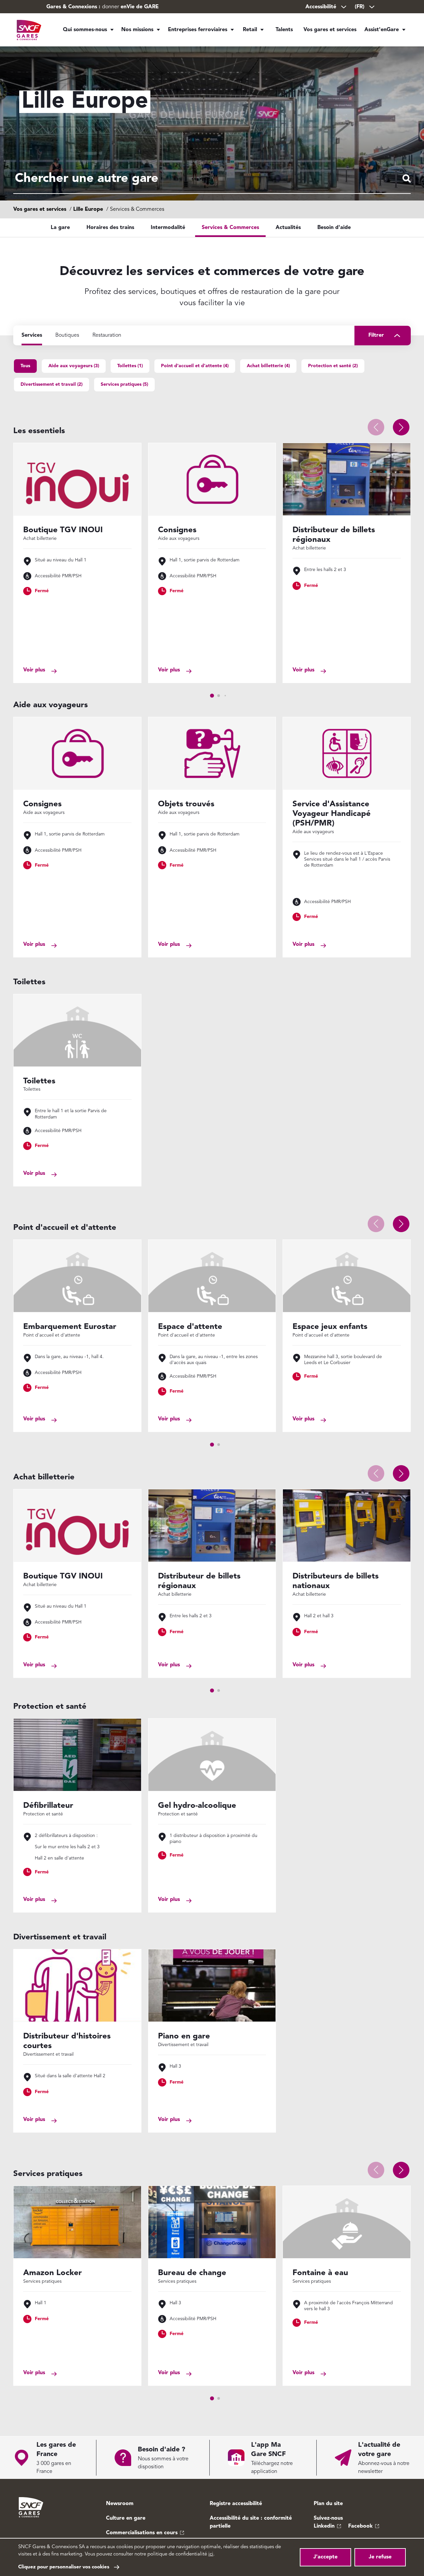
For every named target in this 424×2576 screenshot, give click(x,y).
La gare (60, 228)
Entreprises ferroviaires (198, 30)
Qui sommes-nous (85, 30)
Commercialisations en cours (142, 2533)
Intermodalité (168, 228)
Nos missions (137, 30)
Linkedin (324, 2526)
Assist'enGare (382, 30)
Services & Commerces (230, 228)
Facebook (360, 2526)
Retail (250, 30)
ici (211, 2554)
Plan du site (328, 2504)
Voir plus (34, 670)
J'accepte (325, 2557)
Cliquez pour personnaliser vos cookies (64, 2567)
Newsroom (120, 2504)
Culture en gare (126, 2518)
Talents (284, 30)
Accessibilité (321, 7)
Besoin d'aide (334, 228)
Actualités (288, 228)
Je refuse (380, 2557)
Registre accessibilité (236, 2504)
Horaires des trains (110, 228)
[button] (401, 427)
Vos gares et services (330, 30)
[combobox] (212, 179)
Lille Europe (88, 209)
